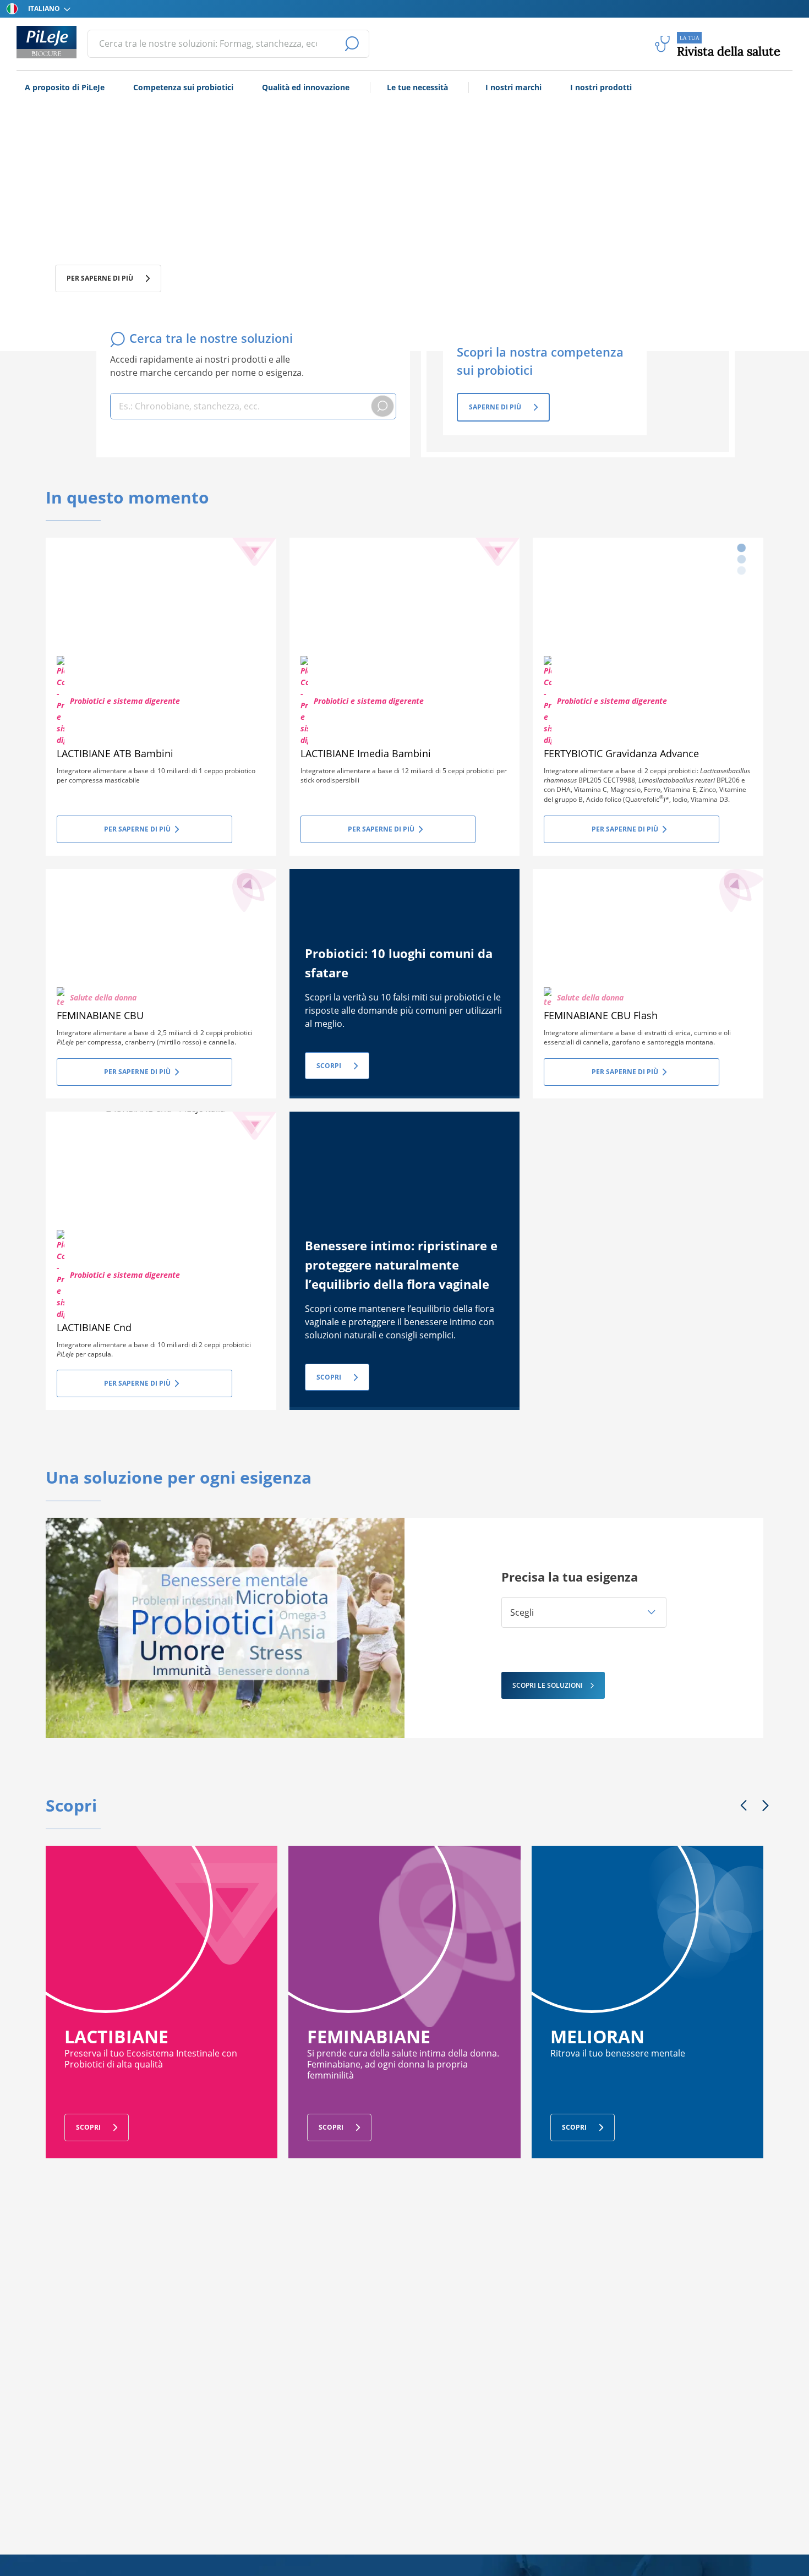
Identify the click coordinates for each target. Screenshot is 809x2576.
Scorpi (329, 1066)
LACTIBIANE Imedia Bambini (366, 753)
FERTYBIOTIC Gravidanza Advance (621, 753)
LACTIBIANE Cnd (94, 1327)
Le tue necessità (417, 87)
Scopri (329, 1377)
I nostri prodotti (601, 87)
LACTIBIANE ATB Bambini (115, 753)
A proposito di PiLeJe (65, 87)
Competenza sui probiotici (183, 87)
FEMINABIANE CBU (100, 1015)
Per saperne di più (100, 278)
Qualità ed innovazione (306, 87)
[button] (584, 1612)
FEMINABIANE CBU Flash (601, 1015)
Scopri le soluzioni (548, 1685)
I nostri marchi (513, 87)
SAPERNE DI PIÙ (495, 407)
